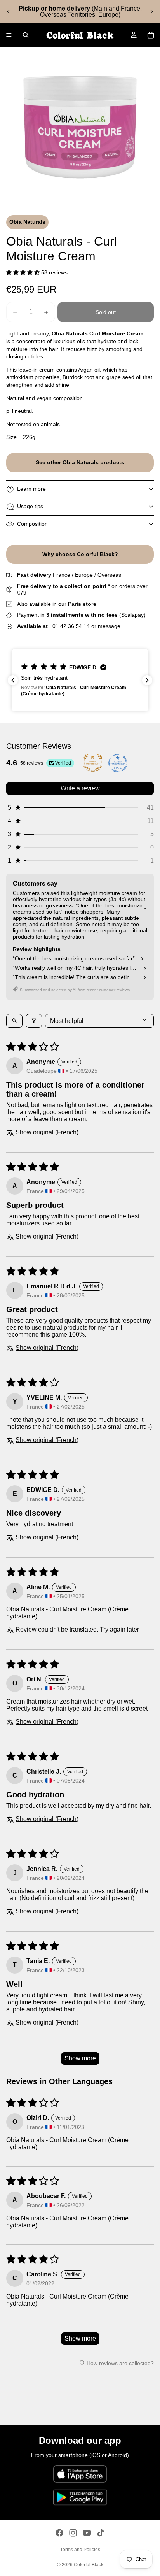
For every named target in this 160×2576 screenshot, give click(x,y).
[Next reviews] (147, 680)
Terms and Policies (80, 2550)
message (109, 626)
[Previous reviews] (13, 680)
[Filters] (34, 1021)
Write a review (80, 788)
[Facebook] (59, 2533)
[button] (24, 272)
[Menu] (9, 35)
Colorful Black (89, 2565)
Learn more (31, 489)
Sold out (106, 312)
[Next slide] (151, 12)
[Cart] (151, 35)
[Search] (26, 35)
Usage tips (30, 506)
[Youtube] (87, 2533)
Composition (32, 524)
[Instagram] (73, 2533)
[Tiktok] (101, 2533)
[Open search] (14, 1021)
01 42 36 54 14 (71, 626)
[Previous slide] (9, 12)
